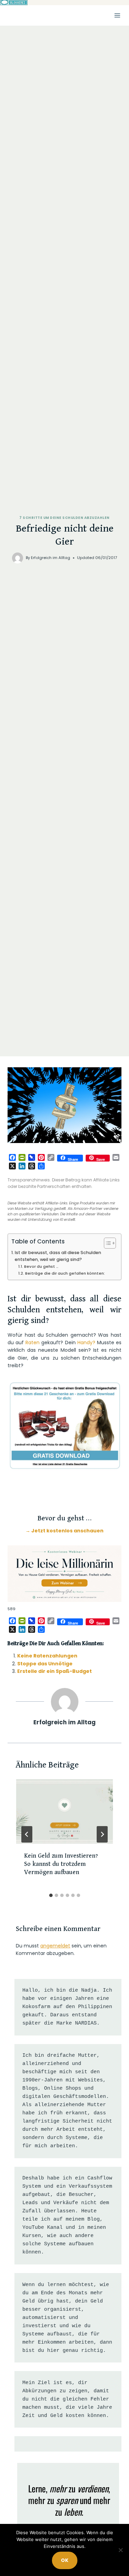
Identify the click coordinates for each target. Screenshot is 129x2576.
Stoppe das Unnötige (45, 1664)
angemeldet (55, 1946)
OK (65, 2560)
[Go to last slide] (27, 1834)
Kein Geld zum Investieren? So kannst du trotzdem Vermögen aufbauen (61, 1864)
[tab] (51, 1895)
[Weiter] (102, 1834)
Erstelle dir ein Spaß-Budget (55, 1671)
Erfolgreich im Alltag (51, 558)
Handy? (86, 1342)
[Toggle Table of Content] (106, 1243)
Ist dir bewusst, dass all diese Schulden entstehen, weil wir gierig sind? (58, 1256)
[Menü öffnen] (117, 15)
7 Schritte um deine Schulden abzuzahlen (64, 518)
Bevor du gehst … (41, 1266)
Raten (33, 1342)
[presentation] (64, 1811)
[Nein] (120, 2550)
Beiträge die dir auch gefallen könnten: (65, 1273)
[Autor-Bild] (18, 558)
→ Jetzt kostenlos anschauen (64, 1531)
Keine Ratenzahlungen (47, 1656)
